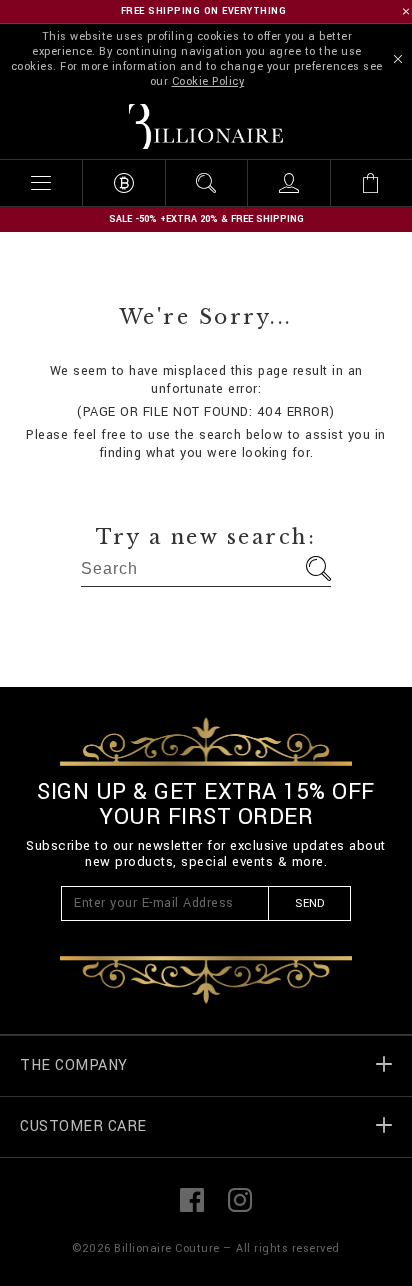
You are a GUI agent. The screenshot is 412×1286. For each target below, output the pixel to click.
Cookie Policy (208, 81)
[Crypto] (123, 183)
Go (318, 568)
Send (309, 903)
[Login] (288, 183)
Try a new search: (206, 537)
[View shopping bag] (371, 183)
